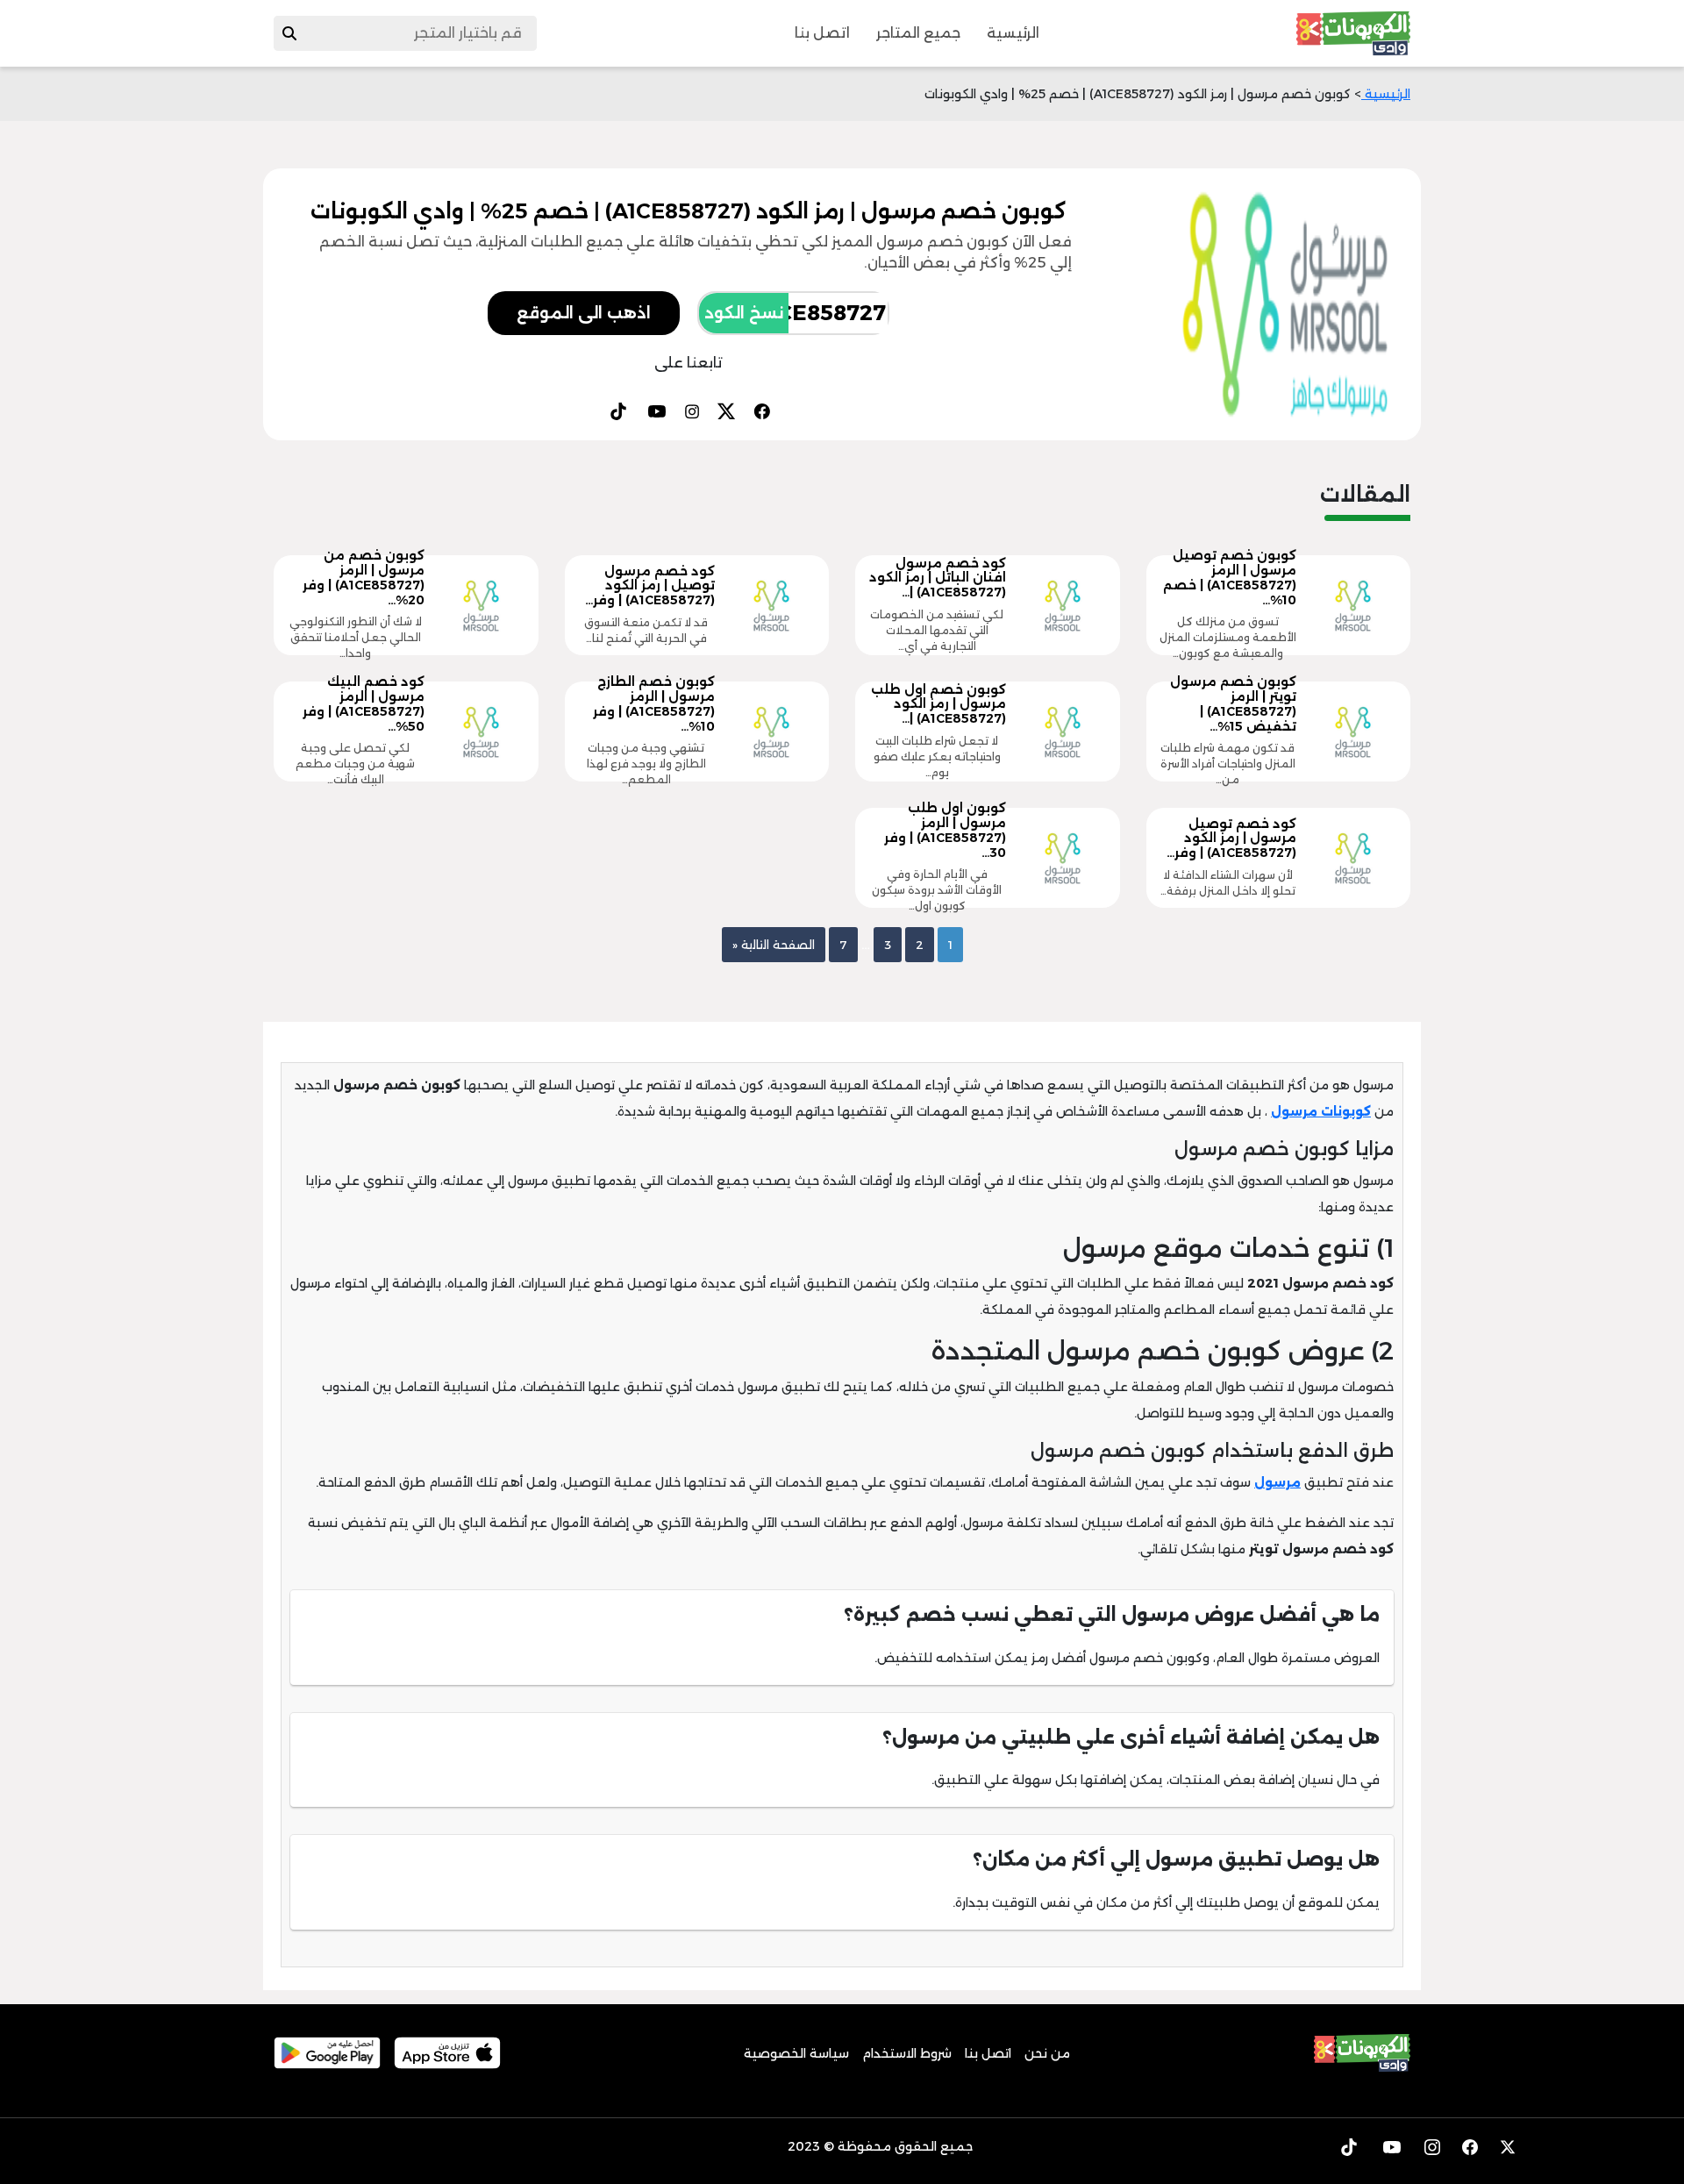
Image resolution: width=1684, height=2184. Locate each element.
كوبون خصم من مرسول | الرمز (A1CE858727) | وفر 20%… (364, 577)
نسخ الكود (744, 313)
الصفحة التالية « (774, 945)
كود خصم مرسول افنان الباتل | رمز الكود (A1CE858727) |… (938, 578)
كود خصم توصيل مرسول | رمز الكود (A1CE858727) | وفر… (1231, 839)
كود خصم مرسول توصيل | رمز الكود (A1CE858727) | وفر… (650, 586)
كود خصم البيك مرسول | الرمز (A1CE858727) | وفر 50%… (364, 703)
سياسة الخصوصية (796, 2053)
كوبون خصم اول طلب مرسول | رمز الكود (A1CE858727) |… (938, 704)
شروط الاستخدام (907, 2053)
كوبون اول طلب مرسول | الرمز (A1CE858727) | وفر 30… (945, 830)
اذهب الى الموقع (584, 313)
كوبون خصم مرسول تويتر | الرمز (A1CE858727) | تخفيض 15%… (1233, 703)
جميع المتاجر (918, 33)
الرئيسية (1013, 33)
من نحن (1047, 2053)
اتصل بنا (822, 33)
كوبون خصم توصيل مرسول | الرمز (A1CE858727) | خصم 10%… (1230, 577)
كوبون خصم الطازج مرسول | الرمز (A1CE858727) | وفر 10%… (654, 703)
